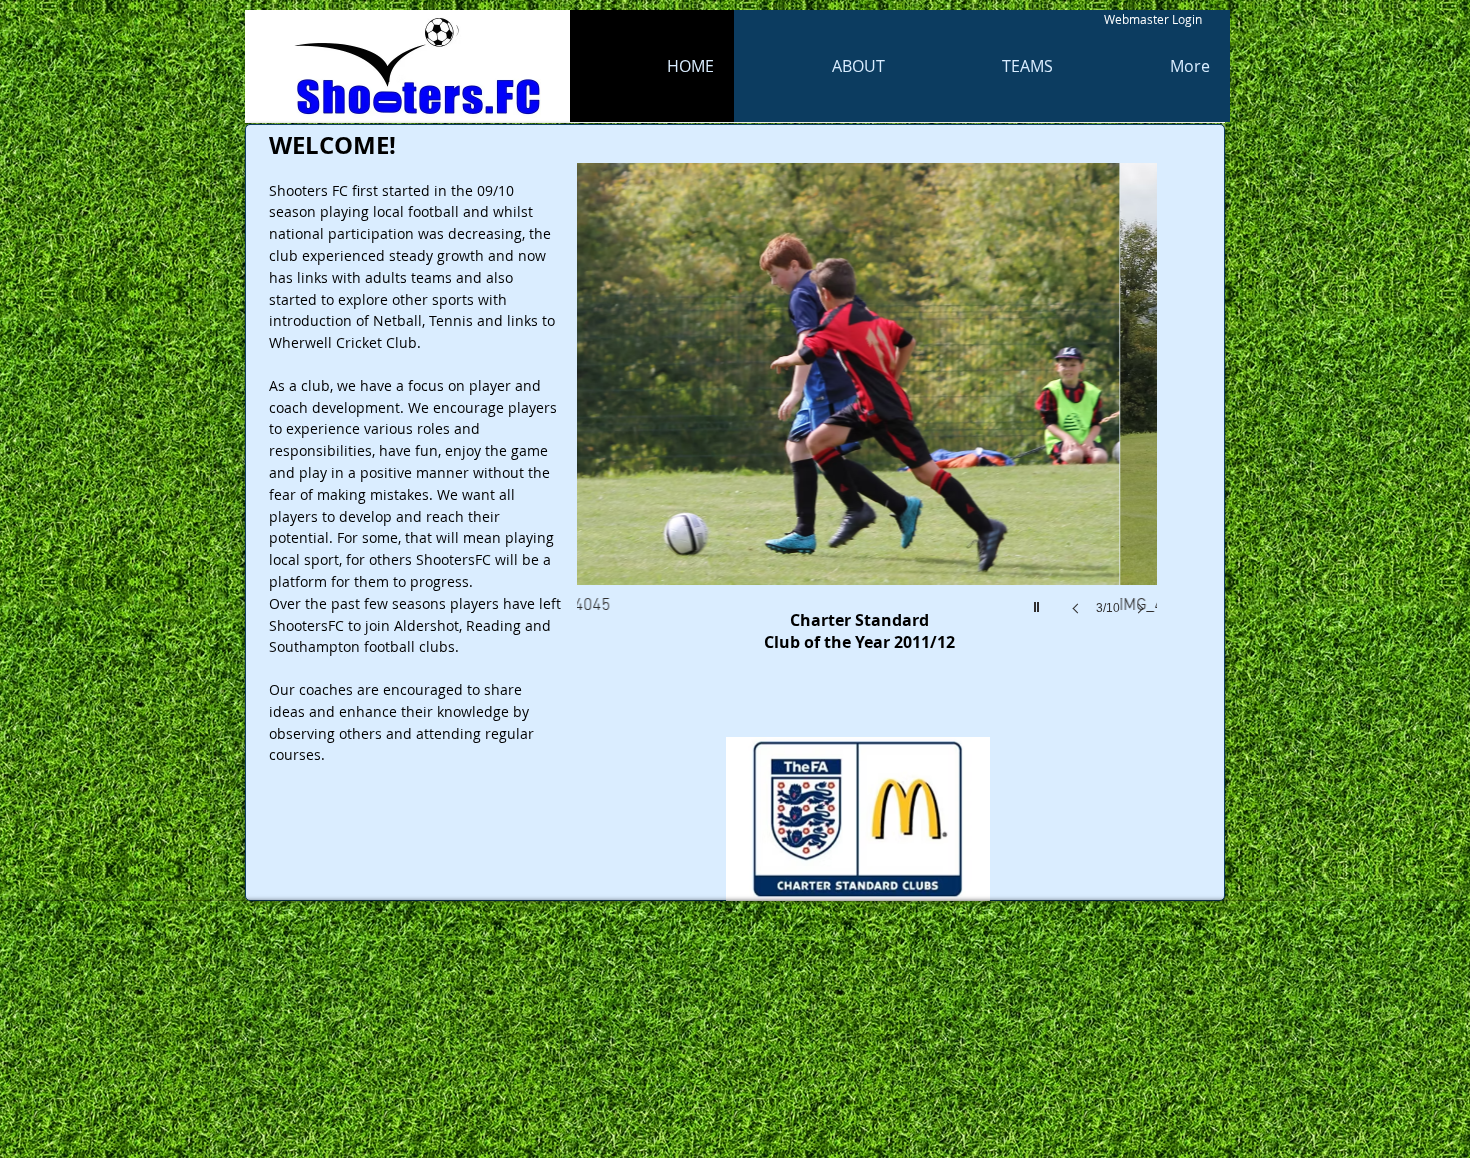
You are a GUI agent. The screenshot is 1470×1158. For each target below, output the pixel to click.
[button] (867, 409)
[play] (1039, 602)
